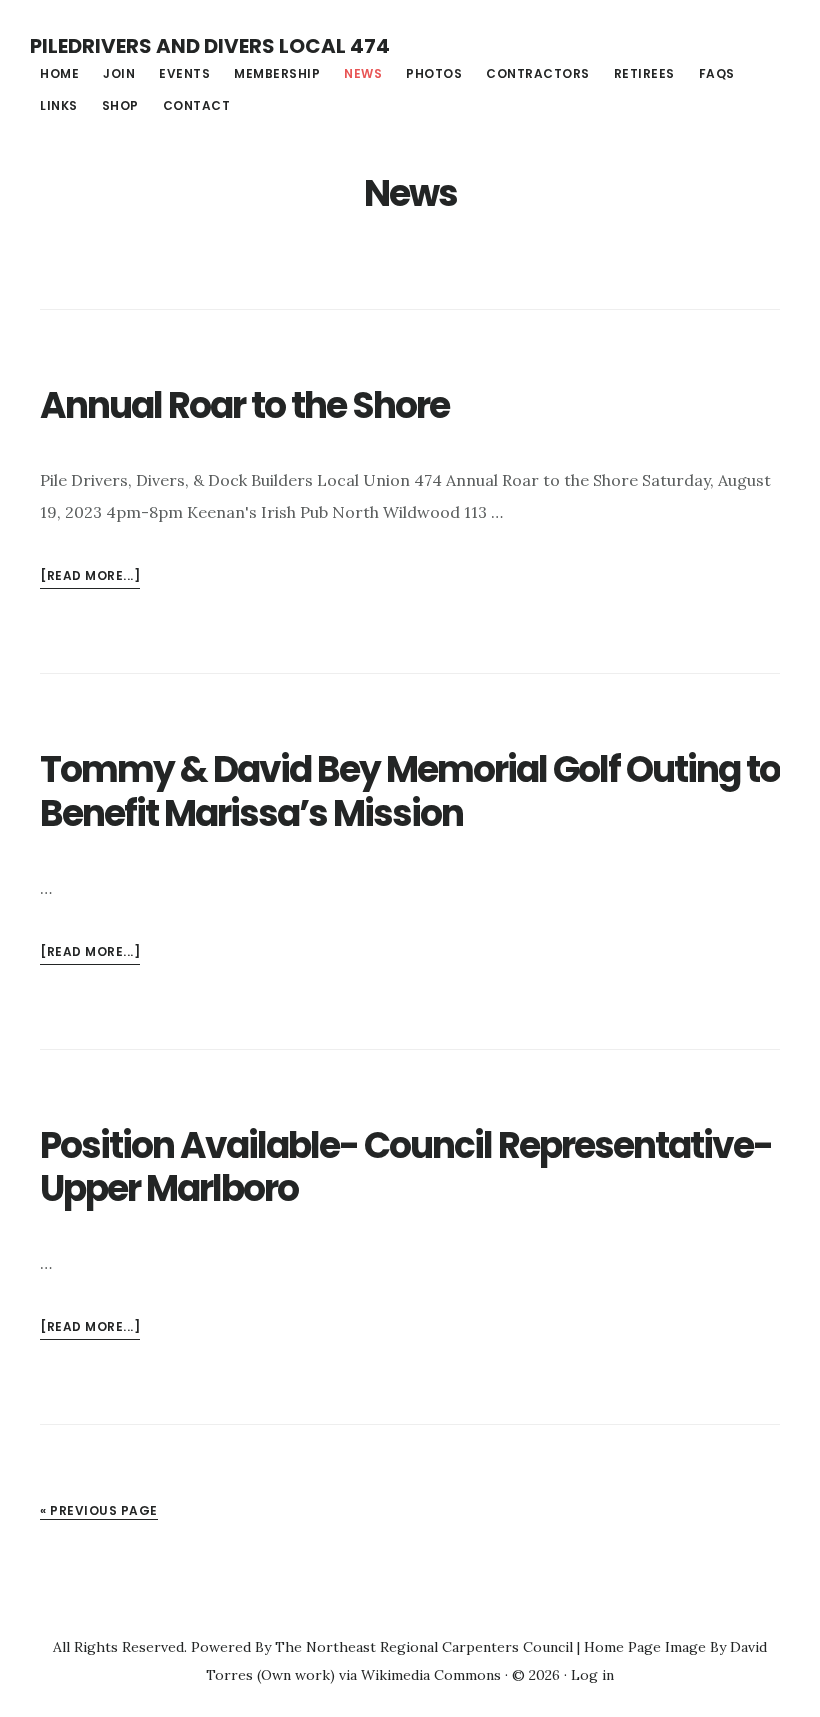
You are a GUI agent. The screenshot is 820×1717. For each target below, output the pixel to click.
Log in (592, 1675)
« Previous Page (99, 1510)
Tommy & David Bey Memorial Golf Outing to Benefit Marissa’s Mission (410, 791)
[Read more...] (90, 577)
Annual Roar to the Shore (244, 405)
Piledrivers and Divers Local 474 (210, 46)
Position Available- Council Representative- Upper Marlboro (406, 1167)
